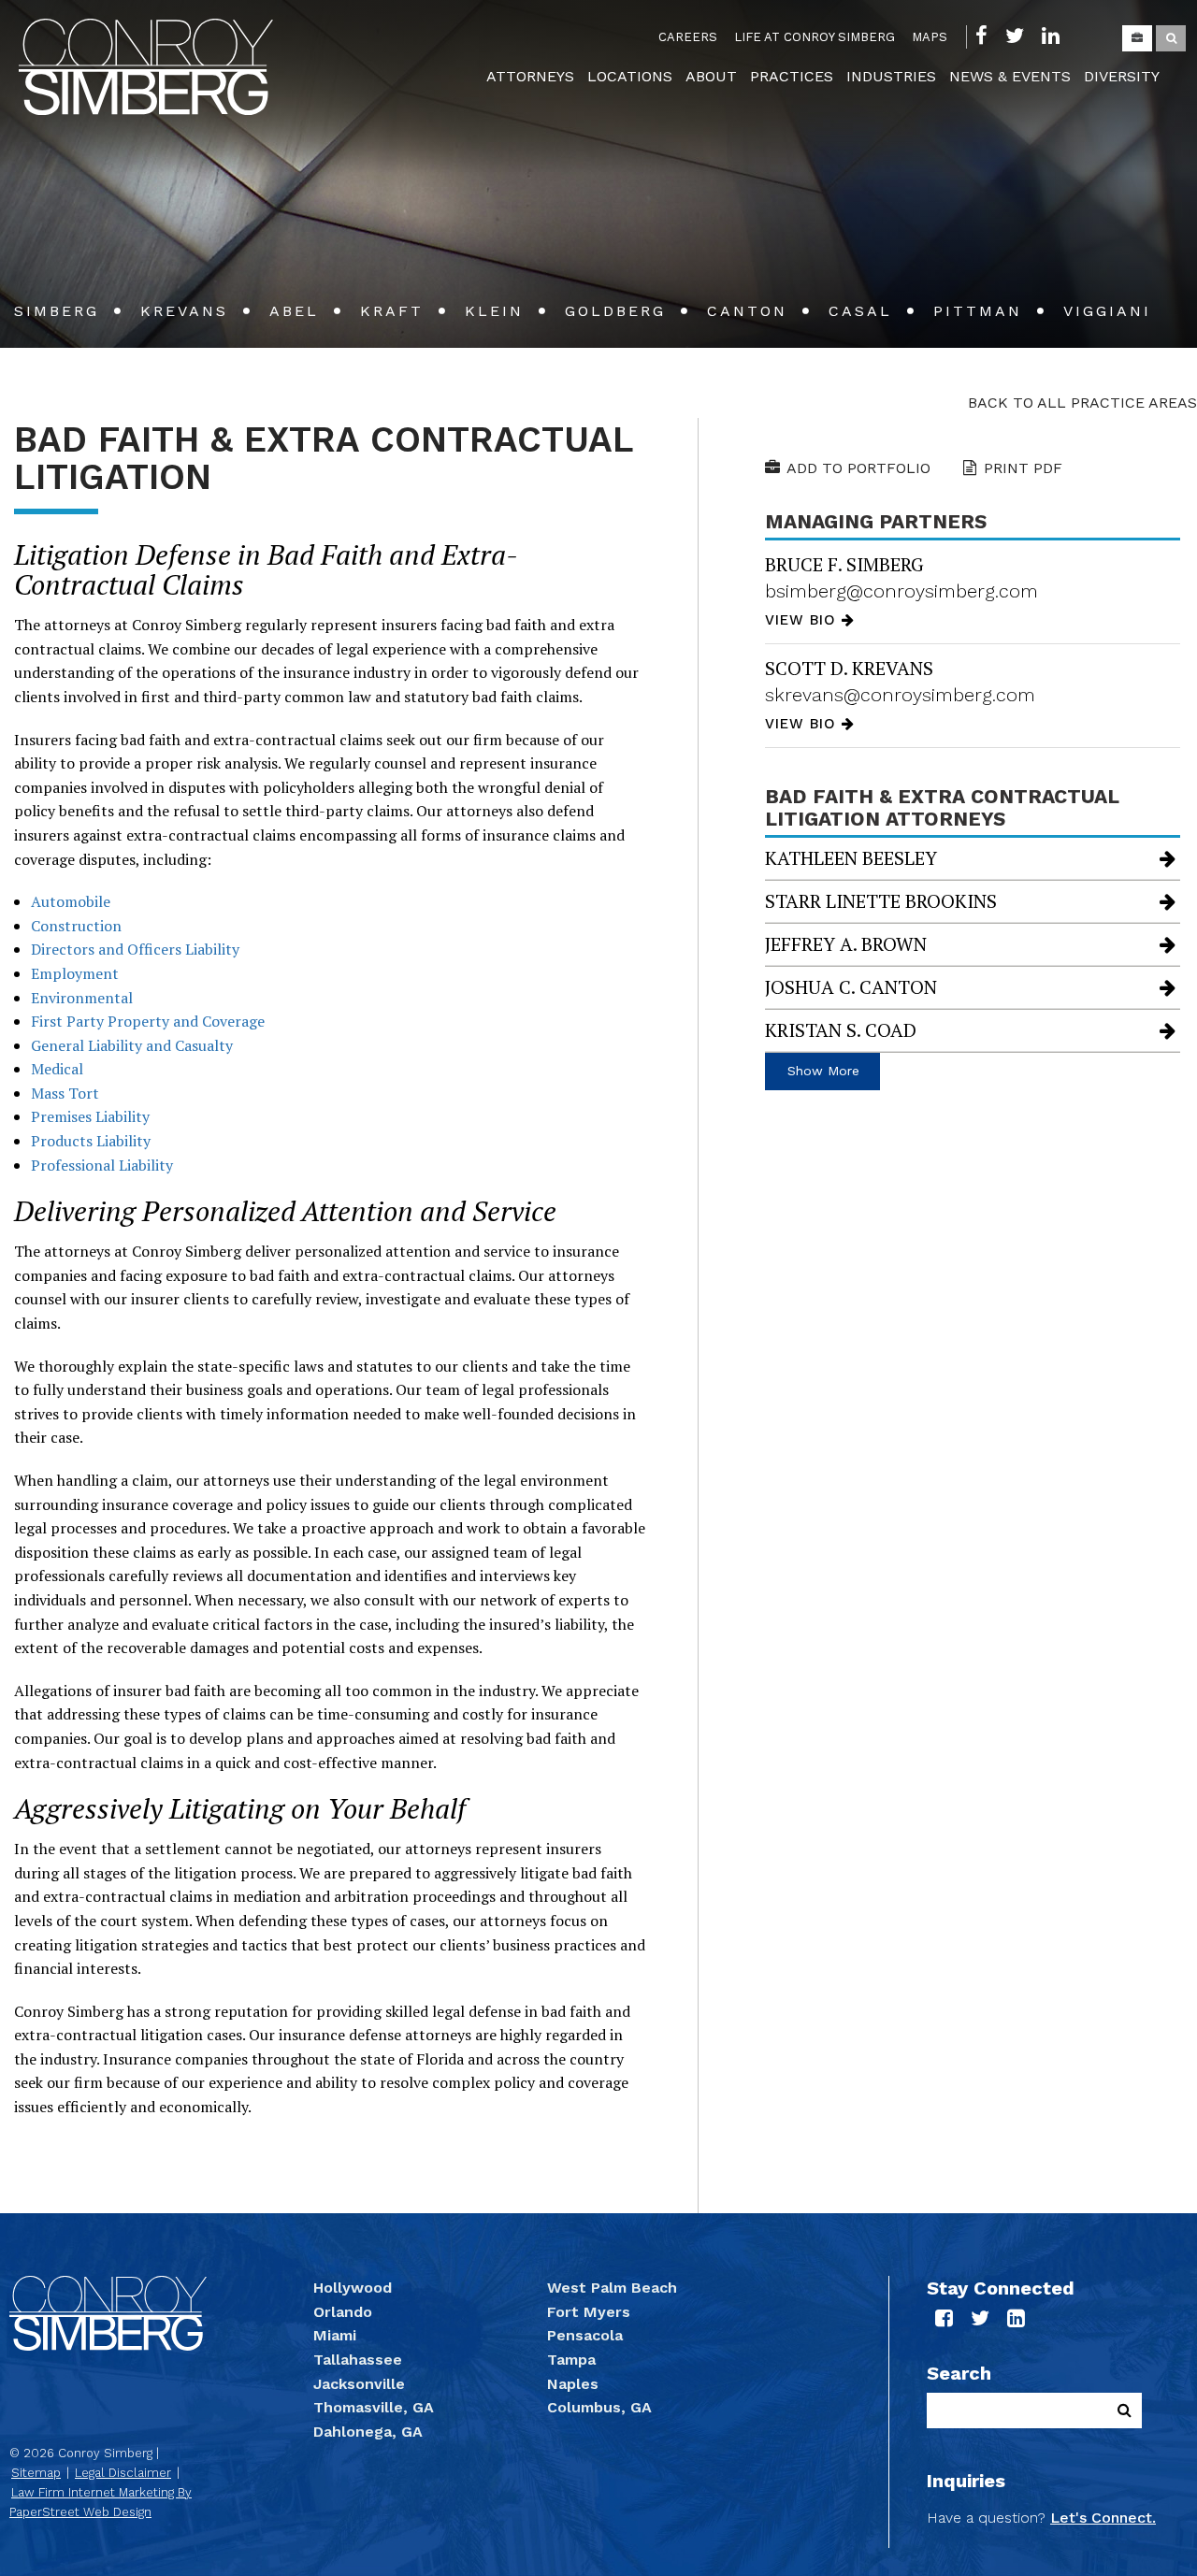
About (711, 76)
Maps (930, 37)
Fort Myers (589, 2312)
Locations (630, 76)
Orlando (343, 2312)
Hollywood (353, 2288)
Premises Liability (90, 1116)
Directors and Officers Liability (135, 949)
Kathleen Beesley (851, 858)
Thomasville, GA (374, 2407)
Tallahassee (358, 2360)
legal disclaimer (123, 2473)
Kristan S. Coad (841, 1030)
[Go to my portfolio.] (1137, 38)
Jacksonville (359, 2384)
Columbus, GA (599, 2407)
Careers (688, 37)
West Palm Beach (612, 2288)
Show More (823, 1071)
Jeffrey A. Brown (846, 944)
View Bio (803, 620)
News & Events (1010, 76)
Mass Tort (65, 1093)
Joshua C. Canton (851, 987)
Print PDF (1023, 468)
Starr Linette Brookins (881, 901)
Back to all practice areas (1082, 403)
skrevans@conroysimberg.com (900, 695)
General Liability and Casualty (132, 1045)
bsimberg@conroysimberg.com (901, 591)
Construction (76, 926)
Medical (57, 1069)
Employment (75, 973)
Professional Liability (102, 1165)
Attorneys (530, 76)
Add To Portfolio (858, 468)
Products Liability (91, 1141)
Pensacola (585, 2335)
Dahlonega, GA (368, 2432)
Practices (792, 76)
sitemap (36, 2473)
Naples (573, 2384)
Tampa (571, 2360)
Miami (335, 2335)
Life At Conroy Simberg (815, 37)
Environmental (82, 998)
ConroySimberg (146, 67)
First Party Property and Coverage (148, 1021)
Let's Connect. (1103, 2518)
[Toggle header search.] (1171, 38)
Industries (891, 76)
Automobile (71, 901)
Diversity (1122, 76)
